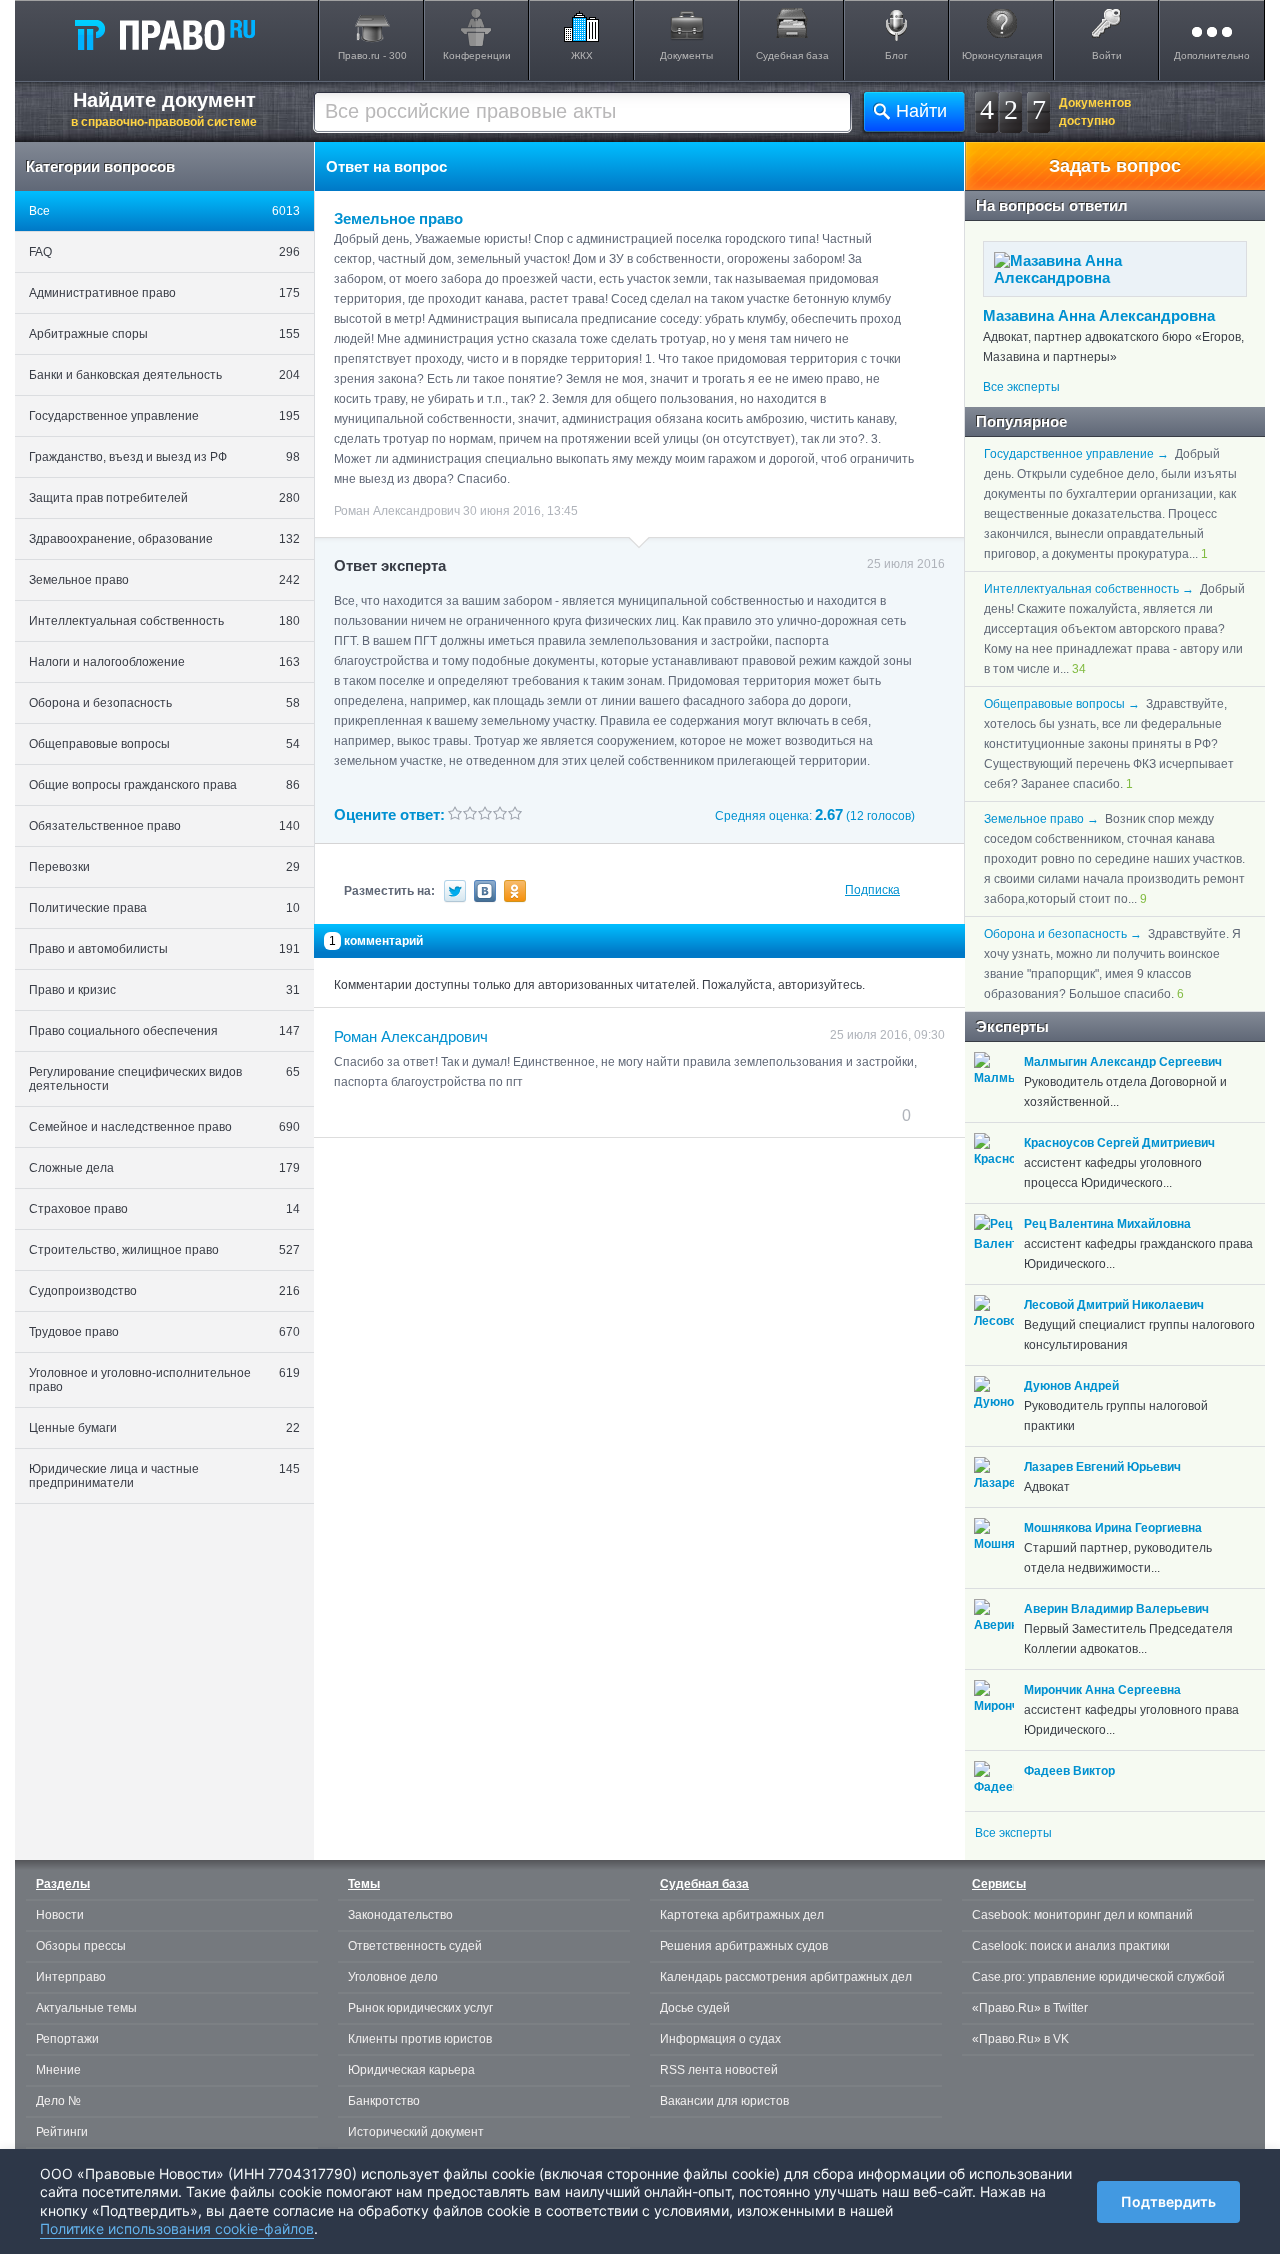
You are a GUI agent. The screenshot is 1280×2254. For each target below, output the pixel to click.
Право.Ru (164, 34)
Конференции (477, 55)
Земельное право (164, 580)
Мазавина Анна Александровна (1099, 315)
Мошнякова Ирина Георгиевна (1113, 1528)
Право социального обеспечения (164, 1031)
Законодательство (400, 1915)
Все (164, 211)
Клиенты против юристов (420, 2039)
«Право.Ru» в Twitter (1030, 2008)
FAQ (164, 252)
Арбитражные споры (164, 334)
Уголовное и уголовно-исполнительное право (164, 1380)
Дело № (58, 2101)
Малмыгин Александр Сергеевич (1123, 1062)
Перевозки (164, 867)
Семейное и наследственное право (164, 1127)
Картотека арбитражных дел (742, 1915)
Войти (1107, 55)
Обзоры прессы (81, 1946)
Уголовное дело (393, 1977)
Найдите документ (164, 109)
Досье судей (695, 2008)
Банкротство (384, 2101)
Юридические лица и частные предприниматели (164, 1476)
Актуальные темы (86, 2008)
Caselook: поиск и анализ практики (1071, 1946)
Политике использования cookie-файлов (177, 2228)
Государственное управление (164, 416)
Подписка (872, 890)
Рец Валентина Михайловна (1107, 1224)
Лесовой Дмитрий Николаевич (1114, 1305)
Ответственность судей (415, 1946)
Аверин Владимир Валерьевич (1116, 1609)
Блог (896, 55)
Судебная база (792, 55)
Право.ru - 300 (372, 55)
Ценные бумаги (164, 1428)
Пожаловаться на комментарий (433, 1115)
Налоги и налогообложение (164, 662)
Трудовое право (164, 1332)
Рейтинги (62, 2132)
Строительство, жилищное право (164, 1250)
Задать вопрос (1115, 166)
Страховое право (164, 1209)
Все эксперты (1021, 387)
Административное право (164, 293)
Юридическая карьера (411, 2070)
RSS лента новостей (719, 2070)
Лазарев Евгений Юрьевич (1102, 1467)
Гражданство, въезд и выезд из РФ (164, 457)
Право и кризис (164, 990)
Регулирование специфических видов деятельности (164, 1079)
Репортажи (67, 2039)
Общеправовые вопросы (164, 744)
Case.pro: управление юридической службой (1098, 1977)
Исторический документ (416, 2132)
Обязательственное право (164, 826)
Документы (686, 55)
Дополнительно (1212, 55)
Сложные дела (164, 1168)
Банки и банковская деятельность (164, 375)
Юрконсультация (1002, 55)
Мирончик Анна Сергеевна (1102, 1690)
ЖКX (582, 55)
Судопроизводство (164, 1291)
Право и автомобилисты (164, 949)
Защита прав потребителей (164, 498)
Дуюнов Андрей (1071, 1386)
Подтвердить (1168, 2201)
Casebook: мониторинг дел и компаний (1082, 1915)
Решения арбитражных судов (744, 1946)
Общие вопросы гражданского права (164, 785)
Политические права (164, 908)
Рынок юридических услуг (420, 2008)
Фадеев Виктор (1069, 1771)
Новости (60, 1915)
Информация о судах (720, 2039)
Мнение (58, 2070)
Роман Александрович (411, 1036)
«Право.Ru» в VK (1020, 2039)
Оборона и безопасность (164, 703)
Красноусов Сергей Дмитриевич (1119, 1143)
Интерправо (71, 1977)
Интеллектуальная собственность (164, 621)
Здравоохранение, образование (164, 539)
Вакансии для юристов (724, 2101)
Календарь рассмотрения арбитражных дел (786, 1977)
